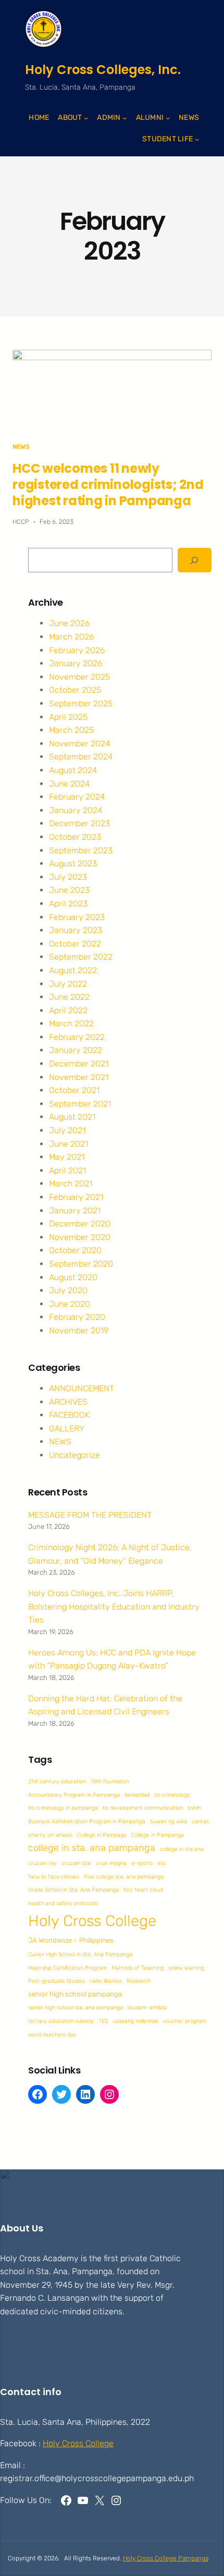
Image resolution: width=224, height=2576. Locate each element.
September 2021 (80, 1104)
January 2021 (75, 1211)
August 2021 (72, 1117)
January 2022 (76, 1050)
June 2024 (70, 784)
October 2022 (75, 944)
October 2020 (75, 1250)
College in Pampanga (158, 1835)
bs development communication (143, 1808)
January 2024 (76, 810)
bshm (194, 1808)
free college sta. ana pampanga (124, 1877)
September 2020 (81, 1264)
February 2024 (77, 797)
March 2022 (71, 1023)
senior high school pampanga (75, 1994)
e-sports (142, 1863)
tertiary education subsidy (61, 2021)
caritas (200, 1821)
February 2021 (76, 1197)
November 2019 (79, 1330)
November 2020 (80, 1237)
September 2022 (81, 957)
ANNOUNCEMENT (82, 1388)
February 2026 (77, 650)
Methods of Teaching (138, 1968)
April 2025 (68, 717)
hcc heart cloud (143, 1890)
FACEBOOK (69, 1415)
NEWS (21, 447)
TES (103, 2021)
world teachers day (52, 2035)
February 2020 (77, 1317)
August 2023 (73, 863)
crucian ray (42, 1863)
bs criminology (172, 1795)
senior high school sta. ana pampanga (76, 2008)
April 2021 (67, 1170)
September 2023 (81, 850)
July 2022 (68, 984)
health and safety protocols (63, 1903)
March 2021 (71, 1183)
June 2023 (69, 890)
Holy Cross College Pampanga (166, 2558)
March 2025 (71, 730)
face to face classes (54, 1877)
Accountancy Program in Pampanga (74, 1795)
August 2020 (73, 1277)
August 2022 (73, 970)
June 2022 (69, 997)
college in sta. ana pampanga (92, 1848)
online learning (186, 1968)
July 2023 (68, 877)
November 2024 (80, 744)
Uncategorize (74, 1455)
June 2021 (69, 1144)
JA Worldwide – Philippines (71, 1940)
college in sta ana (182, 1849)
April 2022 (68, 1010)
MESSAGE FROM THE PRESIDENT (90, 1515)
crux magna (111, 1863)
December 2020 (80, 1224)
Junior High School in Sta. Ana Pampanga (80, 1954)
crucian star (77, 1863)
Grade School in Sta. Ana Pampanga (73, 1890)
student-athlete (147, 2008)
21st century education (57, 1781)
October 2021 (74, 1090)
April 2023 (68, 904)
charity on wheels (50, 1835)
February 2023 (77, 917)
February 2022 (77, 1037)
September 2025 (81, 703)
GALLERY (67, 1428)
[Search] (195, 560)
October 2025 (75, 690)
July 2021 (67, 1130)
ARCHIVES (68, 1402)
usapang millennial (135, 2021)
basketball (137, 1795)
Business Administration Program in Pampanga (87, 1821)
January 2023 (76, 930)
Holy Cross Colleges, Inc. (103, 70)
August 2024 (73, 770)
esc (162, 1863)
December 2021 (79, 1064)
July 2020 (68, 1290)
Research (139, 1981)
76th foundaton (110, 1781)
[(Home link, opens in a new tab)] (43, 29)
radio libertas (106, 1981)
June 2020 (70, 1304)
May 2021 (67, 1157)
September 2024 (81, 757)
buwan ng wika (169, 1821)
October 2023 (75, 837)
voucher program (184, 2021)
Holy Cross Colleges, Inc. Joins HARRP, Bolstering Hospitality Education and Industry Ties (114, 1606)
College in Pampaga (102, 1835)
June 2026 (69, 623)
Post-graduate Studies (57, 1981)
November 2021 (79, 1077)
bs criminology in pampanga (63, 1808)
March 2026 (71, 637)
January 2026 (76, 663)
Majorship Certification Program (67, 1968)
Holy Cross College (92, 1921)
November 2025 (79, 677)
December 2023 (79, 823)
